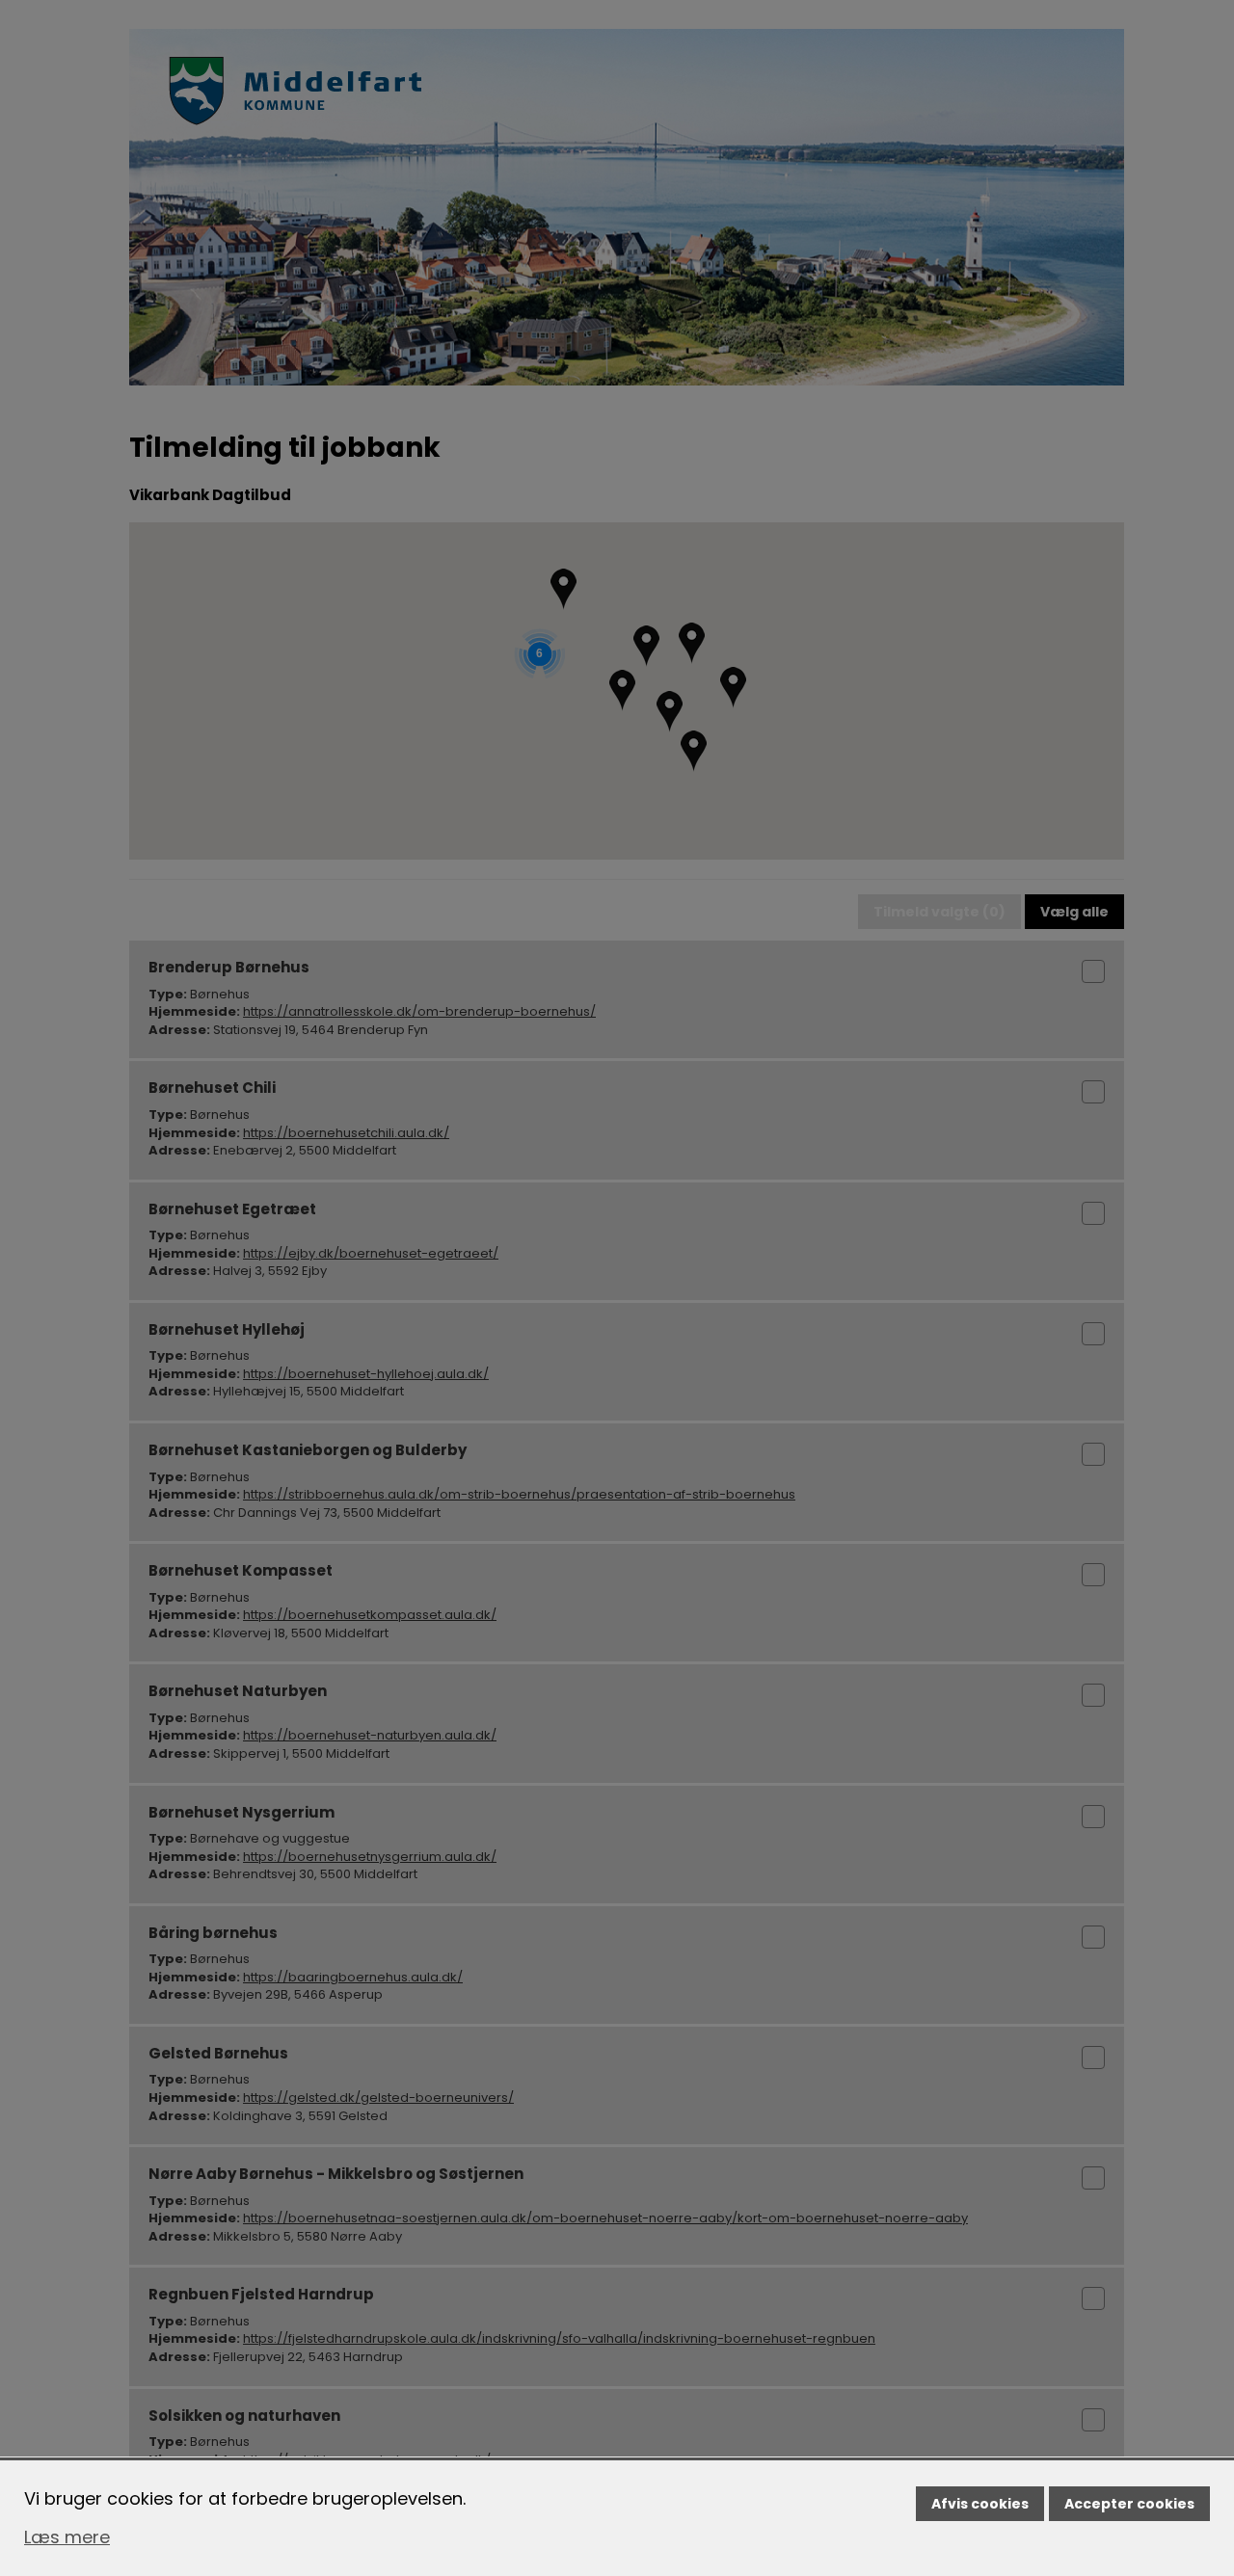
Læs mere (67, 2537)
